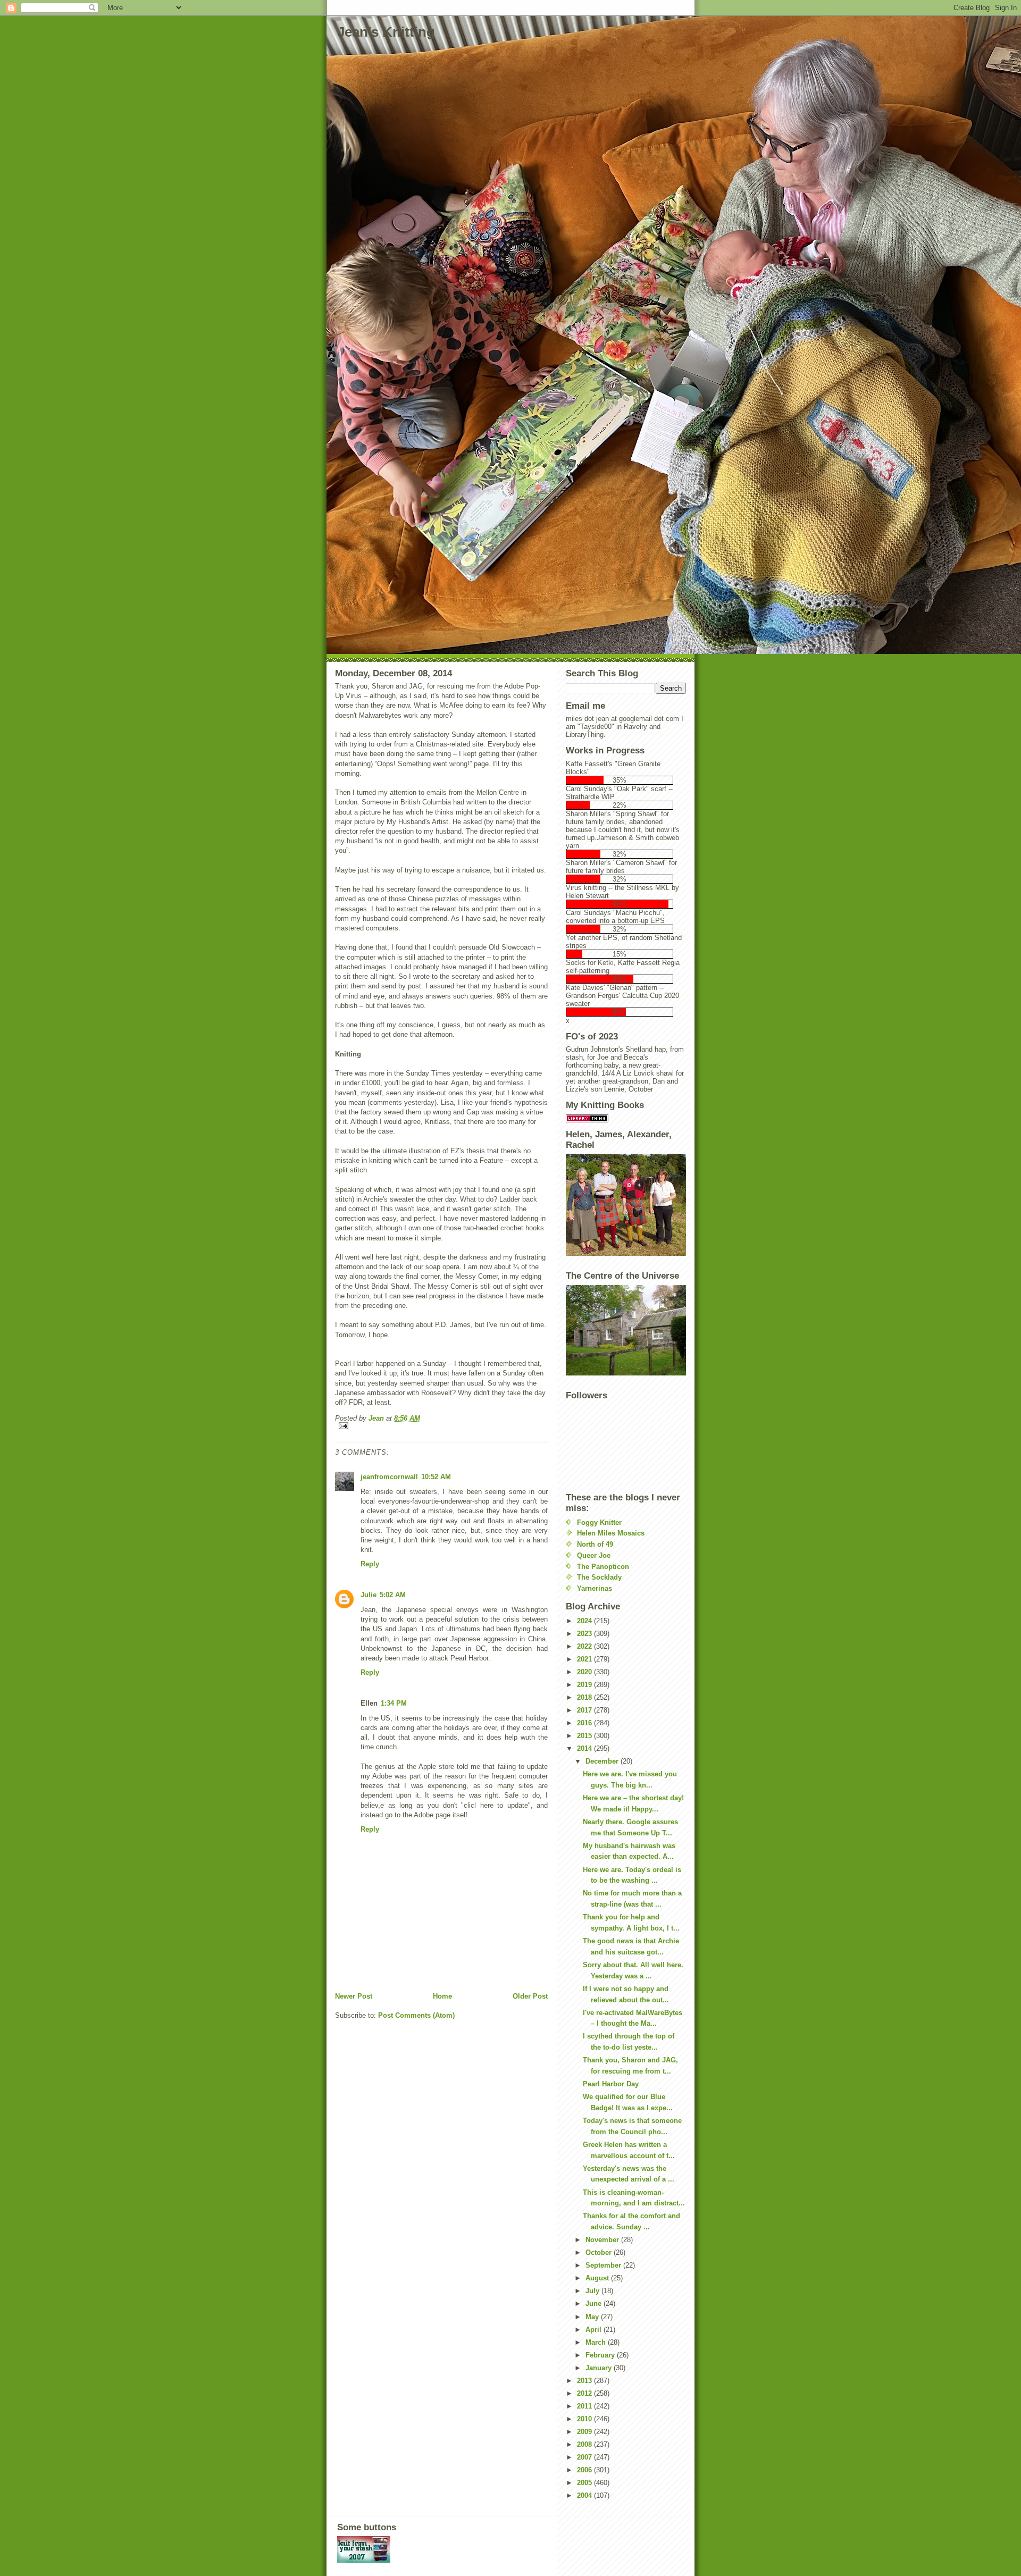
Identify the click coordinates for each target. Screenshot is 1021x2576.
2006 (585, 2470)
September (604, 2265)
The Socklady (599, 1577)
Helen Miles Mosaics (611, 1533)
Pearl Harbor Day (611, 2084)
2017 (585, 1710)
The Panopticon (603, 1567)
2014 (585, 1748)
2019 (585, 1685)
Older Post (530, 1996)
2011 (585, 2406)
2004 (585, 2495)
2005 (585, 2483)
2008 (585, 2444)
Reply (370, 1564)
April (595, 2330)
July (593, 2291)
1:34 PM (394, 1703)
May (593, 2317)
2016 (585, 1723)
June (595, 2304)
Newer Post (354, 1996)
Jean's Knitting (386, 32)
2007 (585, 2457)
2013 (585, 2381)
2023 (585, 1634)
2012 (585, 2393)
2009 (585, 2432)
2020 (585, 1672)
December (603, 1761)
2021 (585, 1659)
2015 (585, 1736)
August (598, 2278)
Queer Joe (594, 1555)
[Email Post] (441, 1426)
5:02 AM (393, 1595)
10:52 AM (436, 1477)
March (597, 2342)
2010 (585, 2419)
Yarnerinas (595, 1588)
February (601, 2355)
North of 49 (595, 1544)
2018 (585, 1697)
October (600, 2252)
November (603, 2240)
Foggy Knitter (599, 1522)
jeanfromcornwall (389, 1477)
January (600, 2368)
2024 (585, 1621)
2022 (585, 1646)
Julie (369, 1595)
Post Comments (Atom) (416, 2015)
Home (442, 1996)
